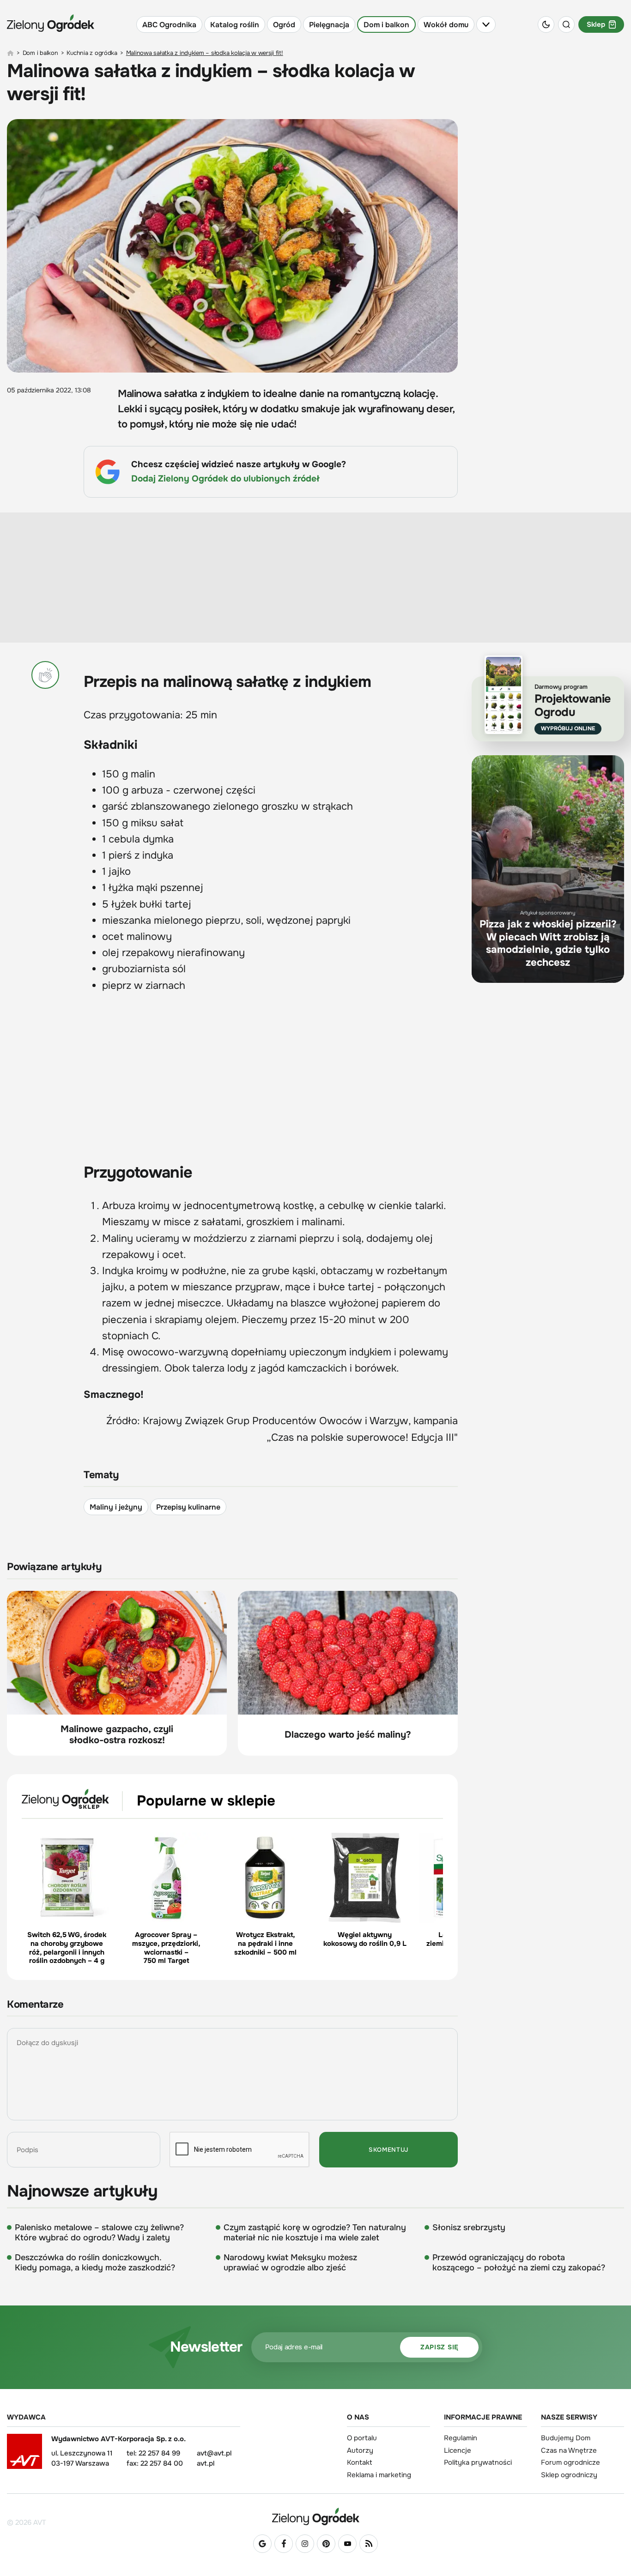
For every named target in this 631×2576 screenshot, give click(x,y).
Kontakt (360, 2462)
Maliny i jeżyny (116, 1507)
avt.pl (206, 2463)
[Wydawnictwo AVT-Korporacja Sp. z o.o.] (24, 2455)
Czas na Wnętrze (569, 2450)
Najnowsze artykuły (82, 2191)
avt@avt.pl (214, 2453)
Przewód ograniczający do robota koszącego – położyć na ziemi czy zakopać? (519, 2263)
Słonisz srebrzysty (469, 2227)
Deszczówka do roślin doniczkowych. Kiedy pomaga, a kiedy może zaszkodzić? (95, 2263)
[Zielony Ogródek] (315, 2516)
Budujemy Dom (566, 2438)
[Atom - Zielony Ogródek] (369, 2544)
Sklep (596, 24)
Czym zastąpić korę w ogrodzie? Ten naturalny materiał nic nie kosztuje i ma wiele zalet (315, 2233)
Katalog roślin (235, 25)
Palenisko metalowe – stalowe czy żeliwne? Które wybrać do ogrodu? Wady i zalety (99, 2233)
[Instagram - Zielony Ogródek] (305, 2544)
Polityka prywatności (478, 2462)
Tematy (101, 1475)
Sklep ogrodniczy (569, 2475)
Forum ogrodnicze (570, 2462)
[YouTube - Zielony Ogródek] (347, 2544)
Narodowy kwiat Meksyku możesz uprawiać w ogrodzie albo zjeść (290, 2263)
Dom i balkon (386, 25)
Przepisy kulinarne (188, 1507)
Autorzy (360, 2450)
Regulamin (461, 2438)
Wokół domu (446, 25)
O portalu (362, 2438)
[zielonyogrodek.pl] (10, 53)
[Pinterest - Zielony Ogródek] (326, 2544)
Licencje (458, 2450)
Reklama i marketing (379, 2475)
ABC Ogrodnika (169, 25)
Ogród (284, 25)
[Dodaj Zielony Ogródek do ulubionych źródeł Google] (262, 2544)
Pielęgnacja (329, 25)
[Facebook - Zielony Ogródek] (284, 2544)
